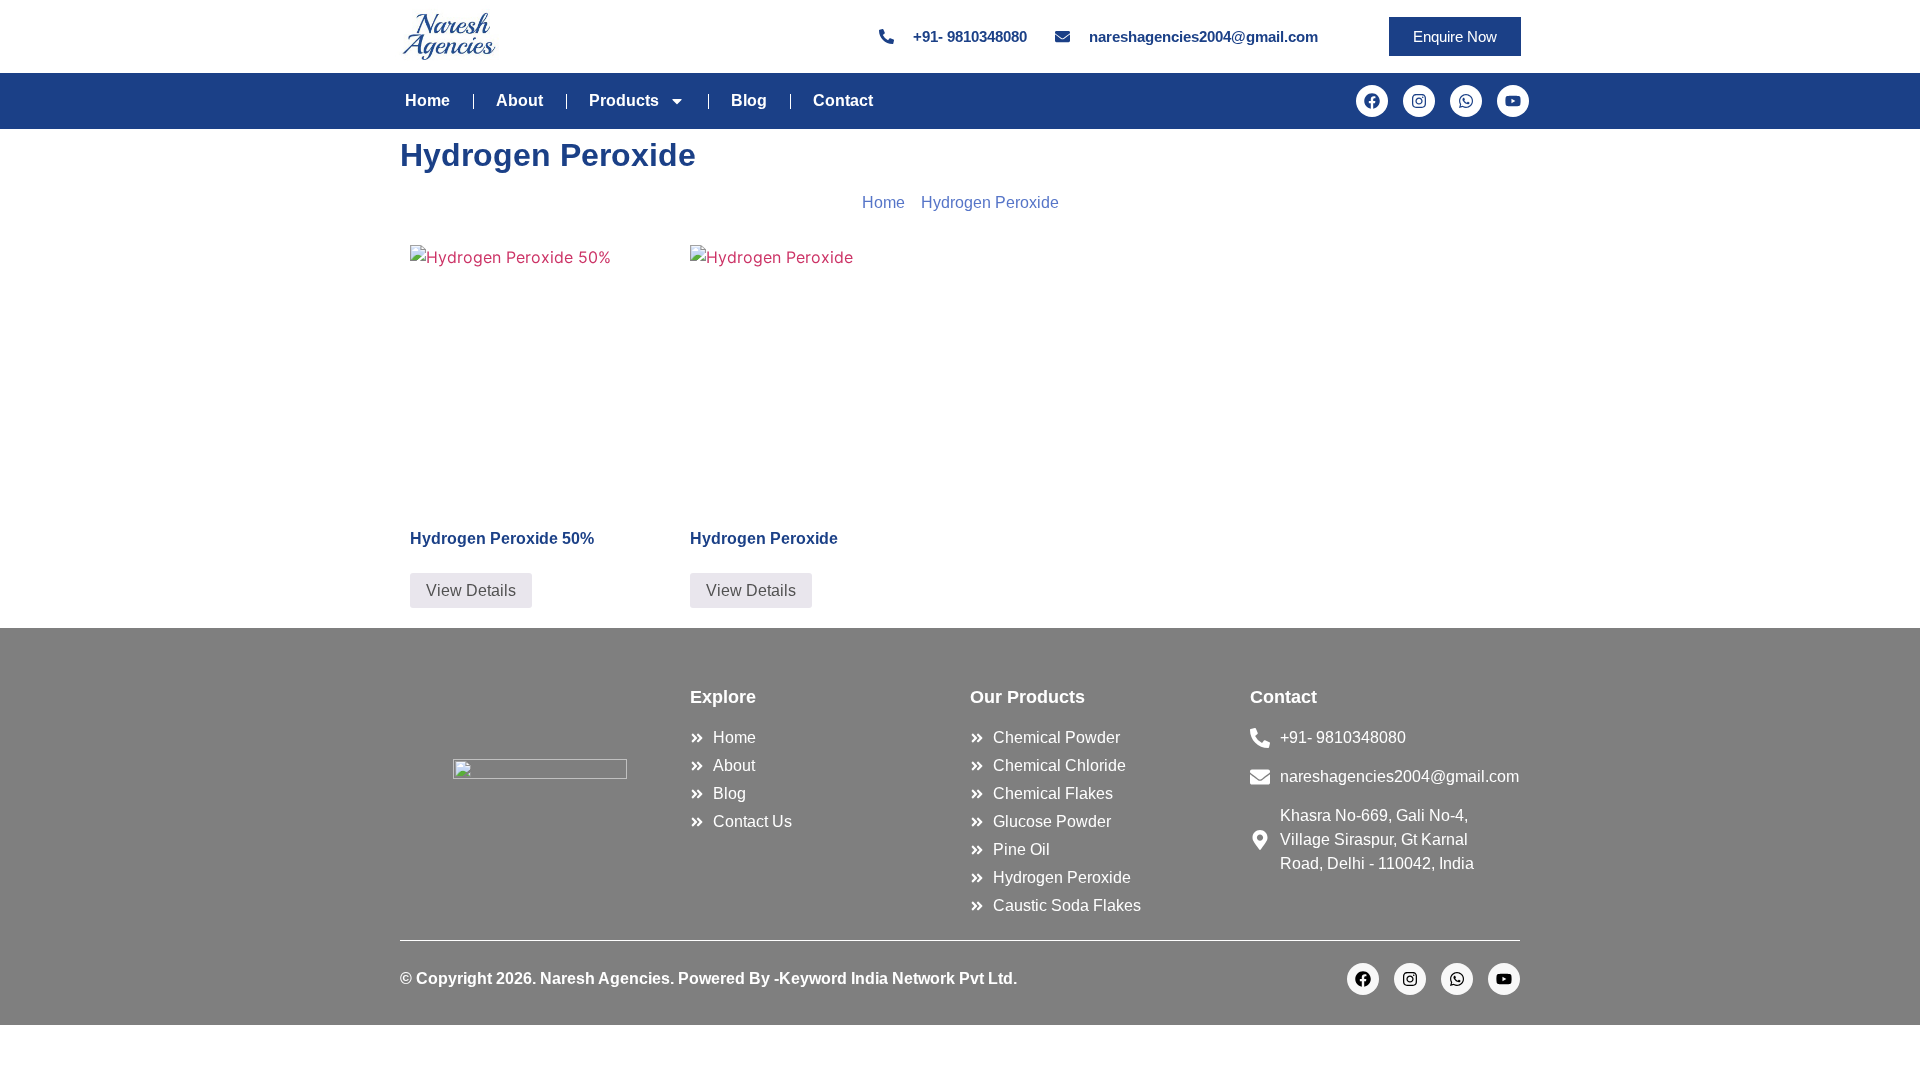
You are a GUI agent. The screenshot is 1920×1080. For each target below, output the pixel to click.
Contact (843, 100)
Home (427, 100)
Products (624, 100)
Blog (749, 100)
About (519, 100)
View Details (471, 590)
